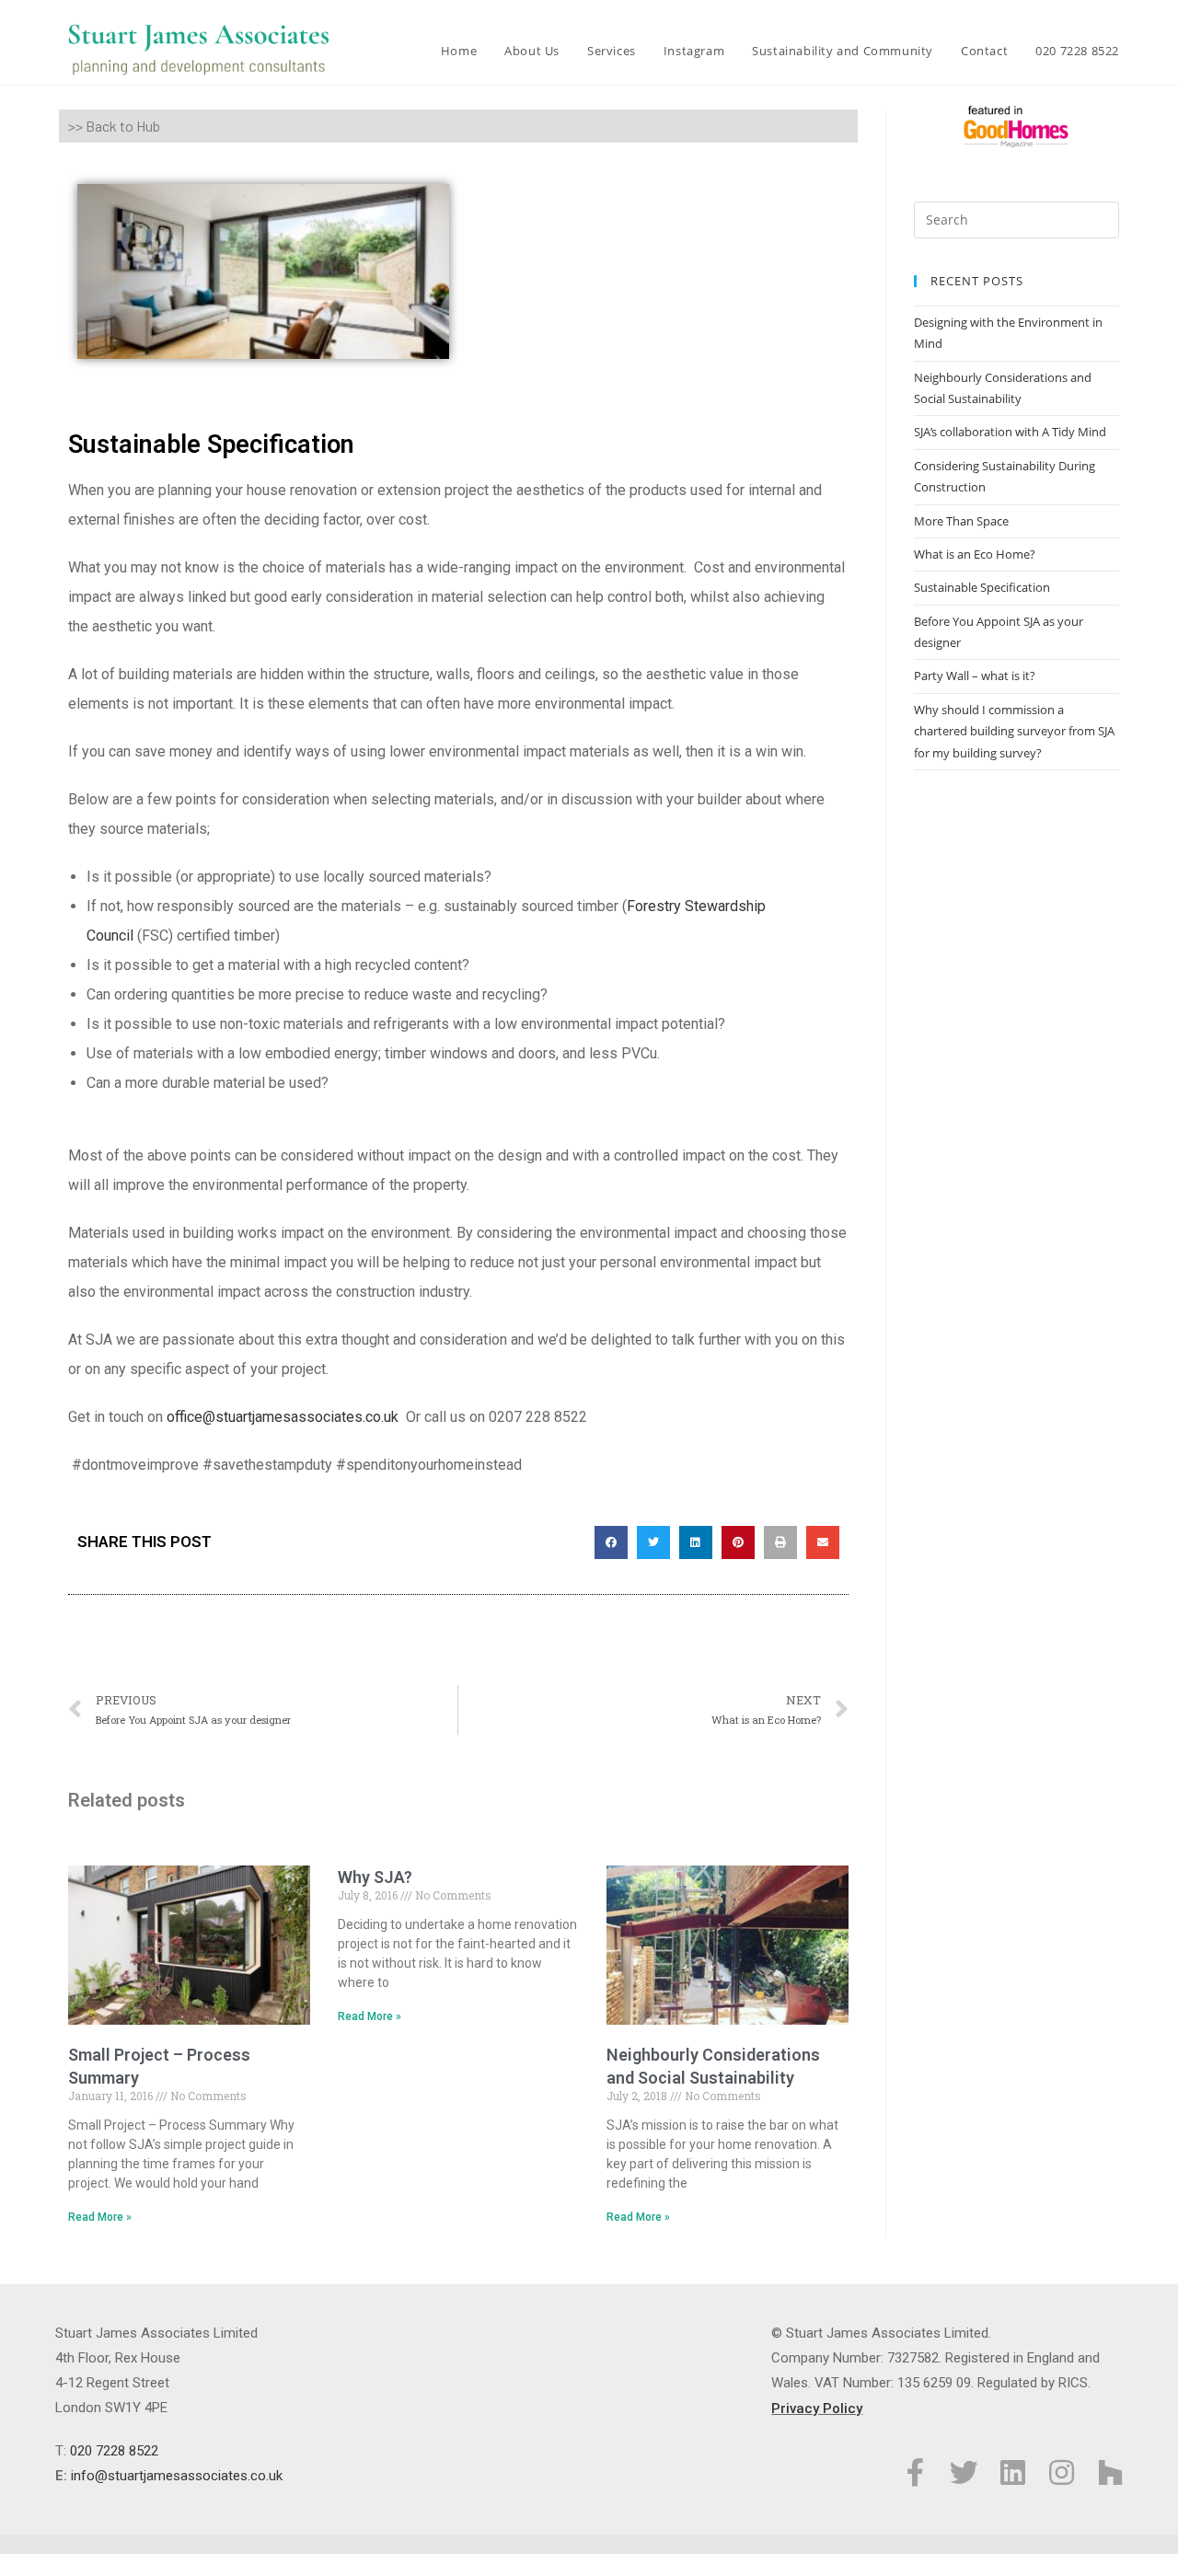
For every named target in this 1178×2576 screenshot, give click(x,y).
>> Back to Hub (114, 126)
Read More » (100, 2217)
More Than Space (961, 521)
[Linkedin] (1013, 2472)
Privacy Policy (817, 2409)
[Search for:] (1016, 218)
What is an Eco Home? (975, 554)
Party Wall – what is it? (975, 676)
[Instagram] (1062, 2472)
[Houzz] (1110, 2472)
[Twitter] (964, 2472)
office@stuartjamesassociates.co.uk (284, 1417)
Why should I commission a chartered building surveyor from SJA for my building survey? (1014, 731)
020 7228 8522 (114, 2451)
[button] (611, 1542)
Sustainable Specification (982, 587)
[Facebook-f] (915, 2472)
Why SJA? (375, 1877)
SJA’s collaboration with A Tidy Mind (1010, 432)
